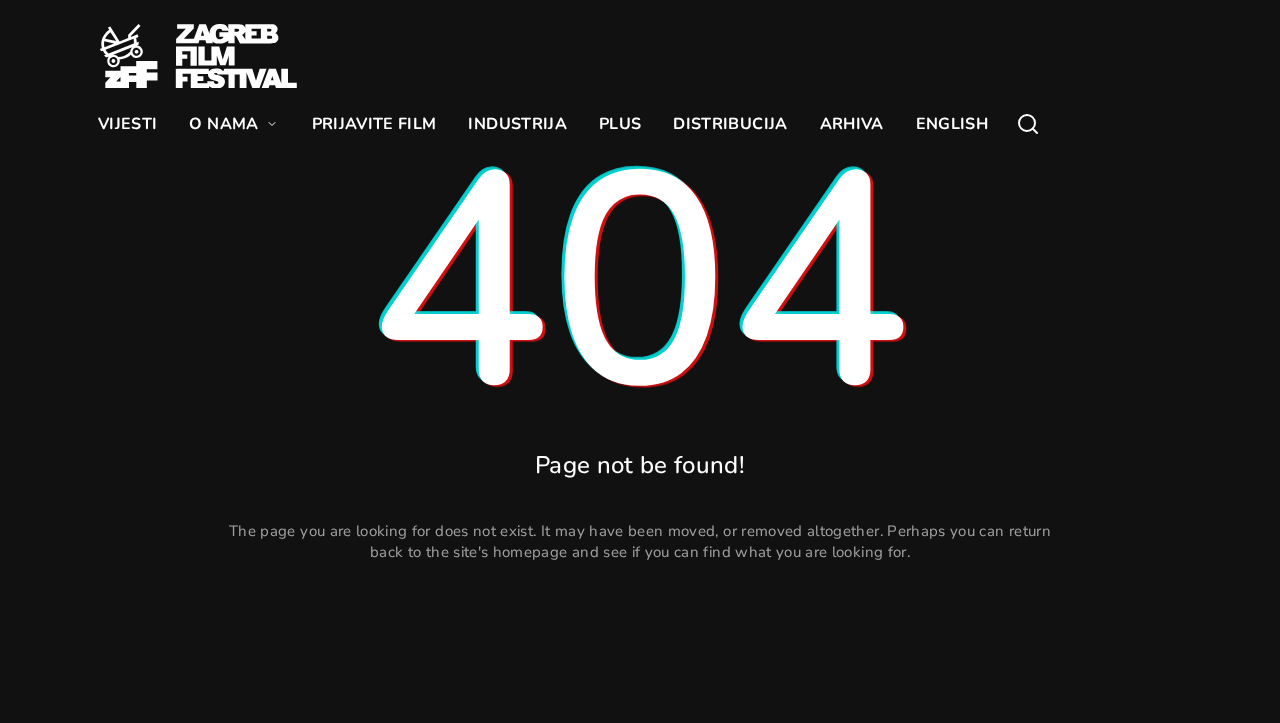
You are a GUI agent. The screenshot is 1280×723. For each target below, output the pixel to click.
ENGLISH (952, 124)
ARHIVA (852, 124)
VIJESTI (127, 124)
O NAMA (223, 124)
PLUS (620, 124)
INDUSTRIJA (517, 124)
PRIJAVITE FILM (374, 124)
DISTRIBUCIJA (730, 124)
